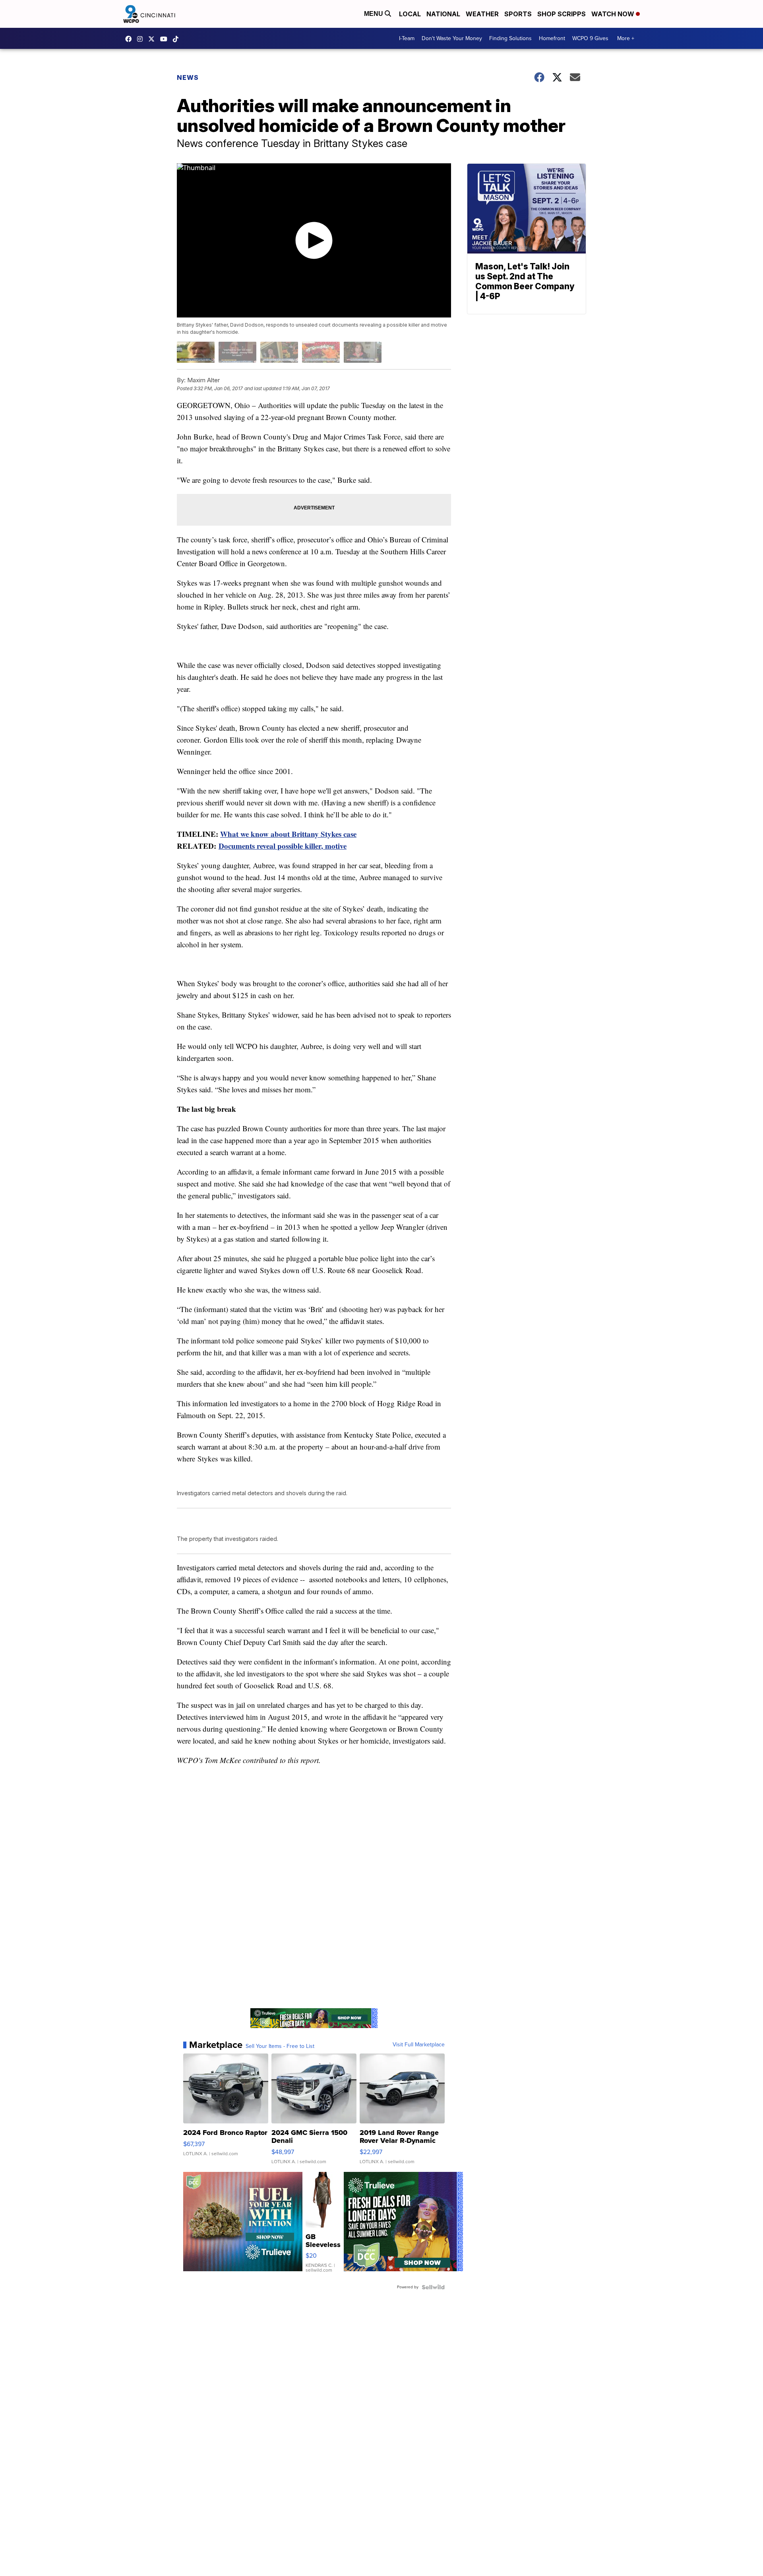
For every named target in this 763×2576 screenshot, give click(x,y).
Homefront (552, 38)
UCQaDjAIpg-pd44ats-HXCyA (166, 39)
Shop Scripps (562, 14)
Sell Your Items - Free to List (280, 2046)
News (188, 77)
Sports (518, 14)
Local (410, 14)
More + (626, 38)
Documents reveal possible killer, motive (283, 846)
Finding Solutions (510, 38)
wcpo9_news (142, 39)
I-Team (407, 38)
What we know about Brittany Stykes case (288, 834)
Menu (374, 14)
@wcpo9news (178, 39)
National (443, 14)
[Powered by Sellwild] (433, 2287)
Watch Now (614, 14)
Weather (482, 14)
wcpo (153, 39)
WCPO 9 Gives (590, 38)
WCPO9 (130, 39)
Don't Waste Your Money (452, 38)
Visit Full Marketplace (419, 2045)
